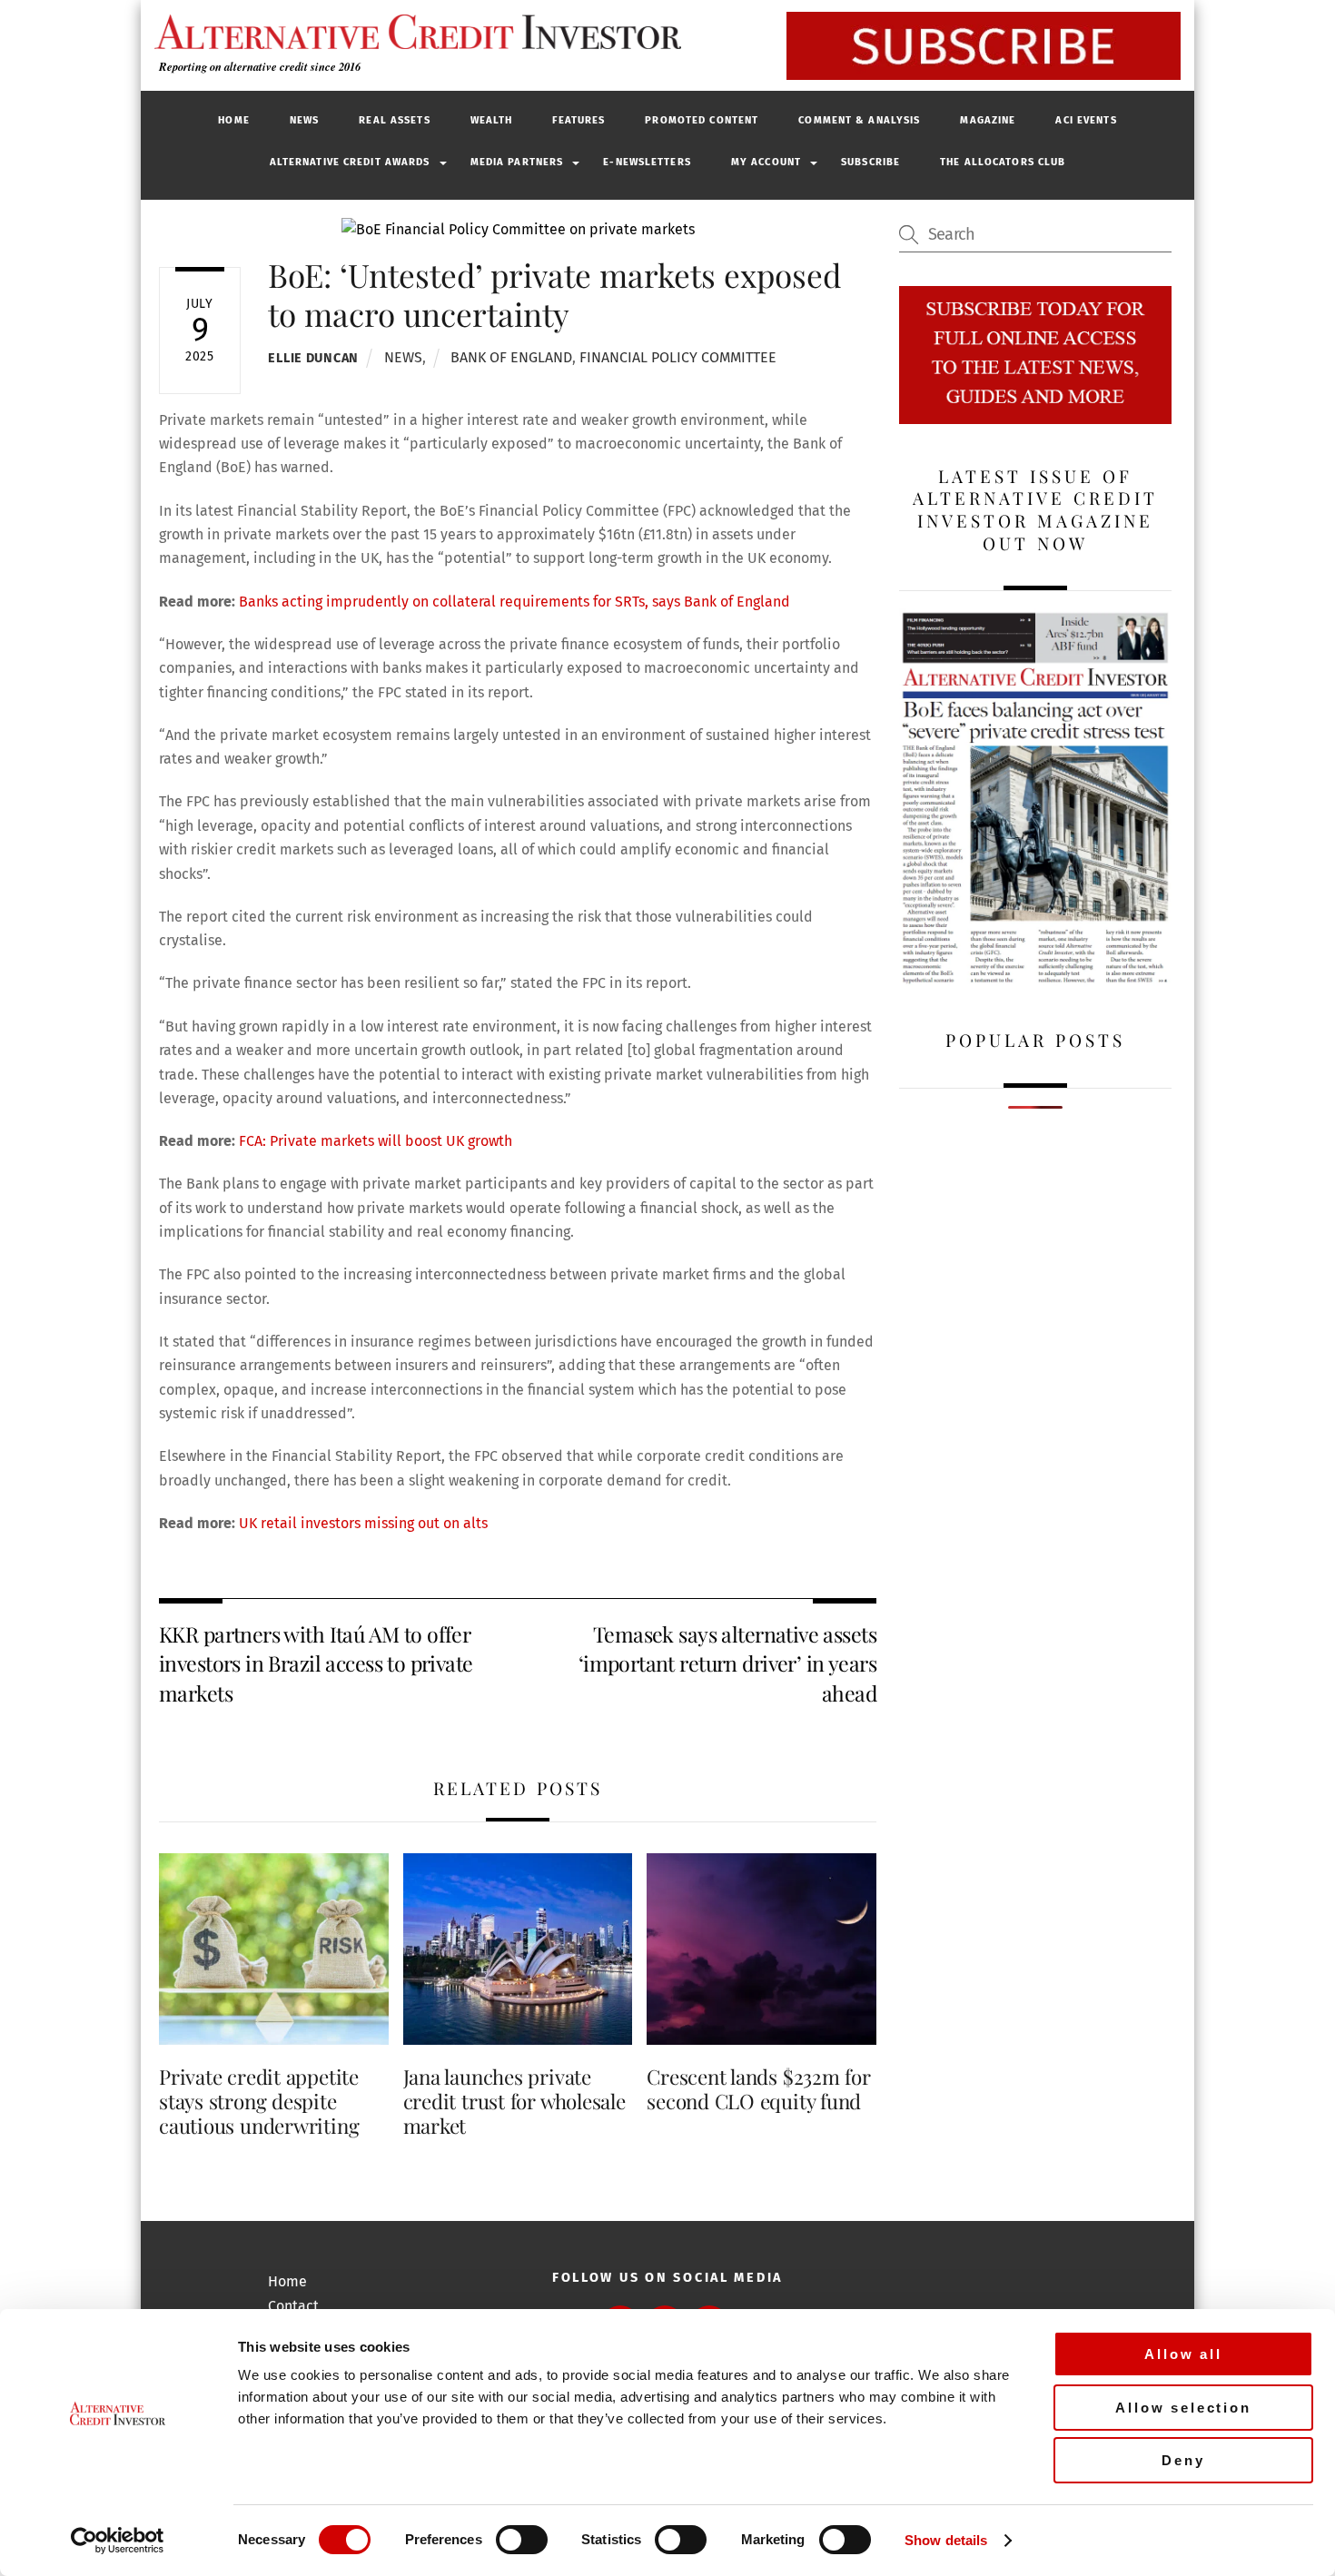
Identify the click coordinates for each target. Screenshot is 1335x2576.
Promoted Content (702, 120)
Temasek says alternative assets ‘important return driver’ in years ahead (727, 1663)
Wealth (492, 120)
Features (578, 120)
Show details (946, 2540)
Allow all (1183, 2354)
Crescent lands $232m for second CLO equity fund (759, 2089)
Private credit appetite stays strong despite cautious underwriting (259, 2101)
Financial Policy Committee (678, 357)
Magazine (988, 120)
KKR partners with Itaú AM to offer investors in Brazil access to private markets (316, 1663)
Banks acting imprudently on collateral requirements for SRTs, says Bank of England (514, 602)
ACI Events (1086, 120)
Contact (293, 2306)
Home (233, 120)
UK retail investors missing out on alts (363, 1523)
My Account (766, 162)
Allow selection (1183, 2408)
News (304, 120)
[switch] (522, 2540)
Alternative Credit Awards (350, 162)
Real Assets (394, 120)
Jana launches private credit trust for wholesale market (514, 2101)
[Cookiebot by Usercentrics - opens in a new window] (118, 2541)
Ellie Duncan (313, 358)
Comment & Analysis (859, 120)
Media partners (517, 162)
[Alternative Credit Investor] (413, 32)
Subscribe (870, 162)
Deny (1183, 2460)
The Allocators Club (1003, 162)
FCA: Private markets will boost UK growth (376, 1141)
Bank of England (511, 357)
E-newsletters (647, 162)
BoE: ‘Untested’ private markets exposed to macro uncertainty (554, 294)
